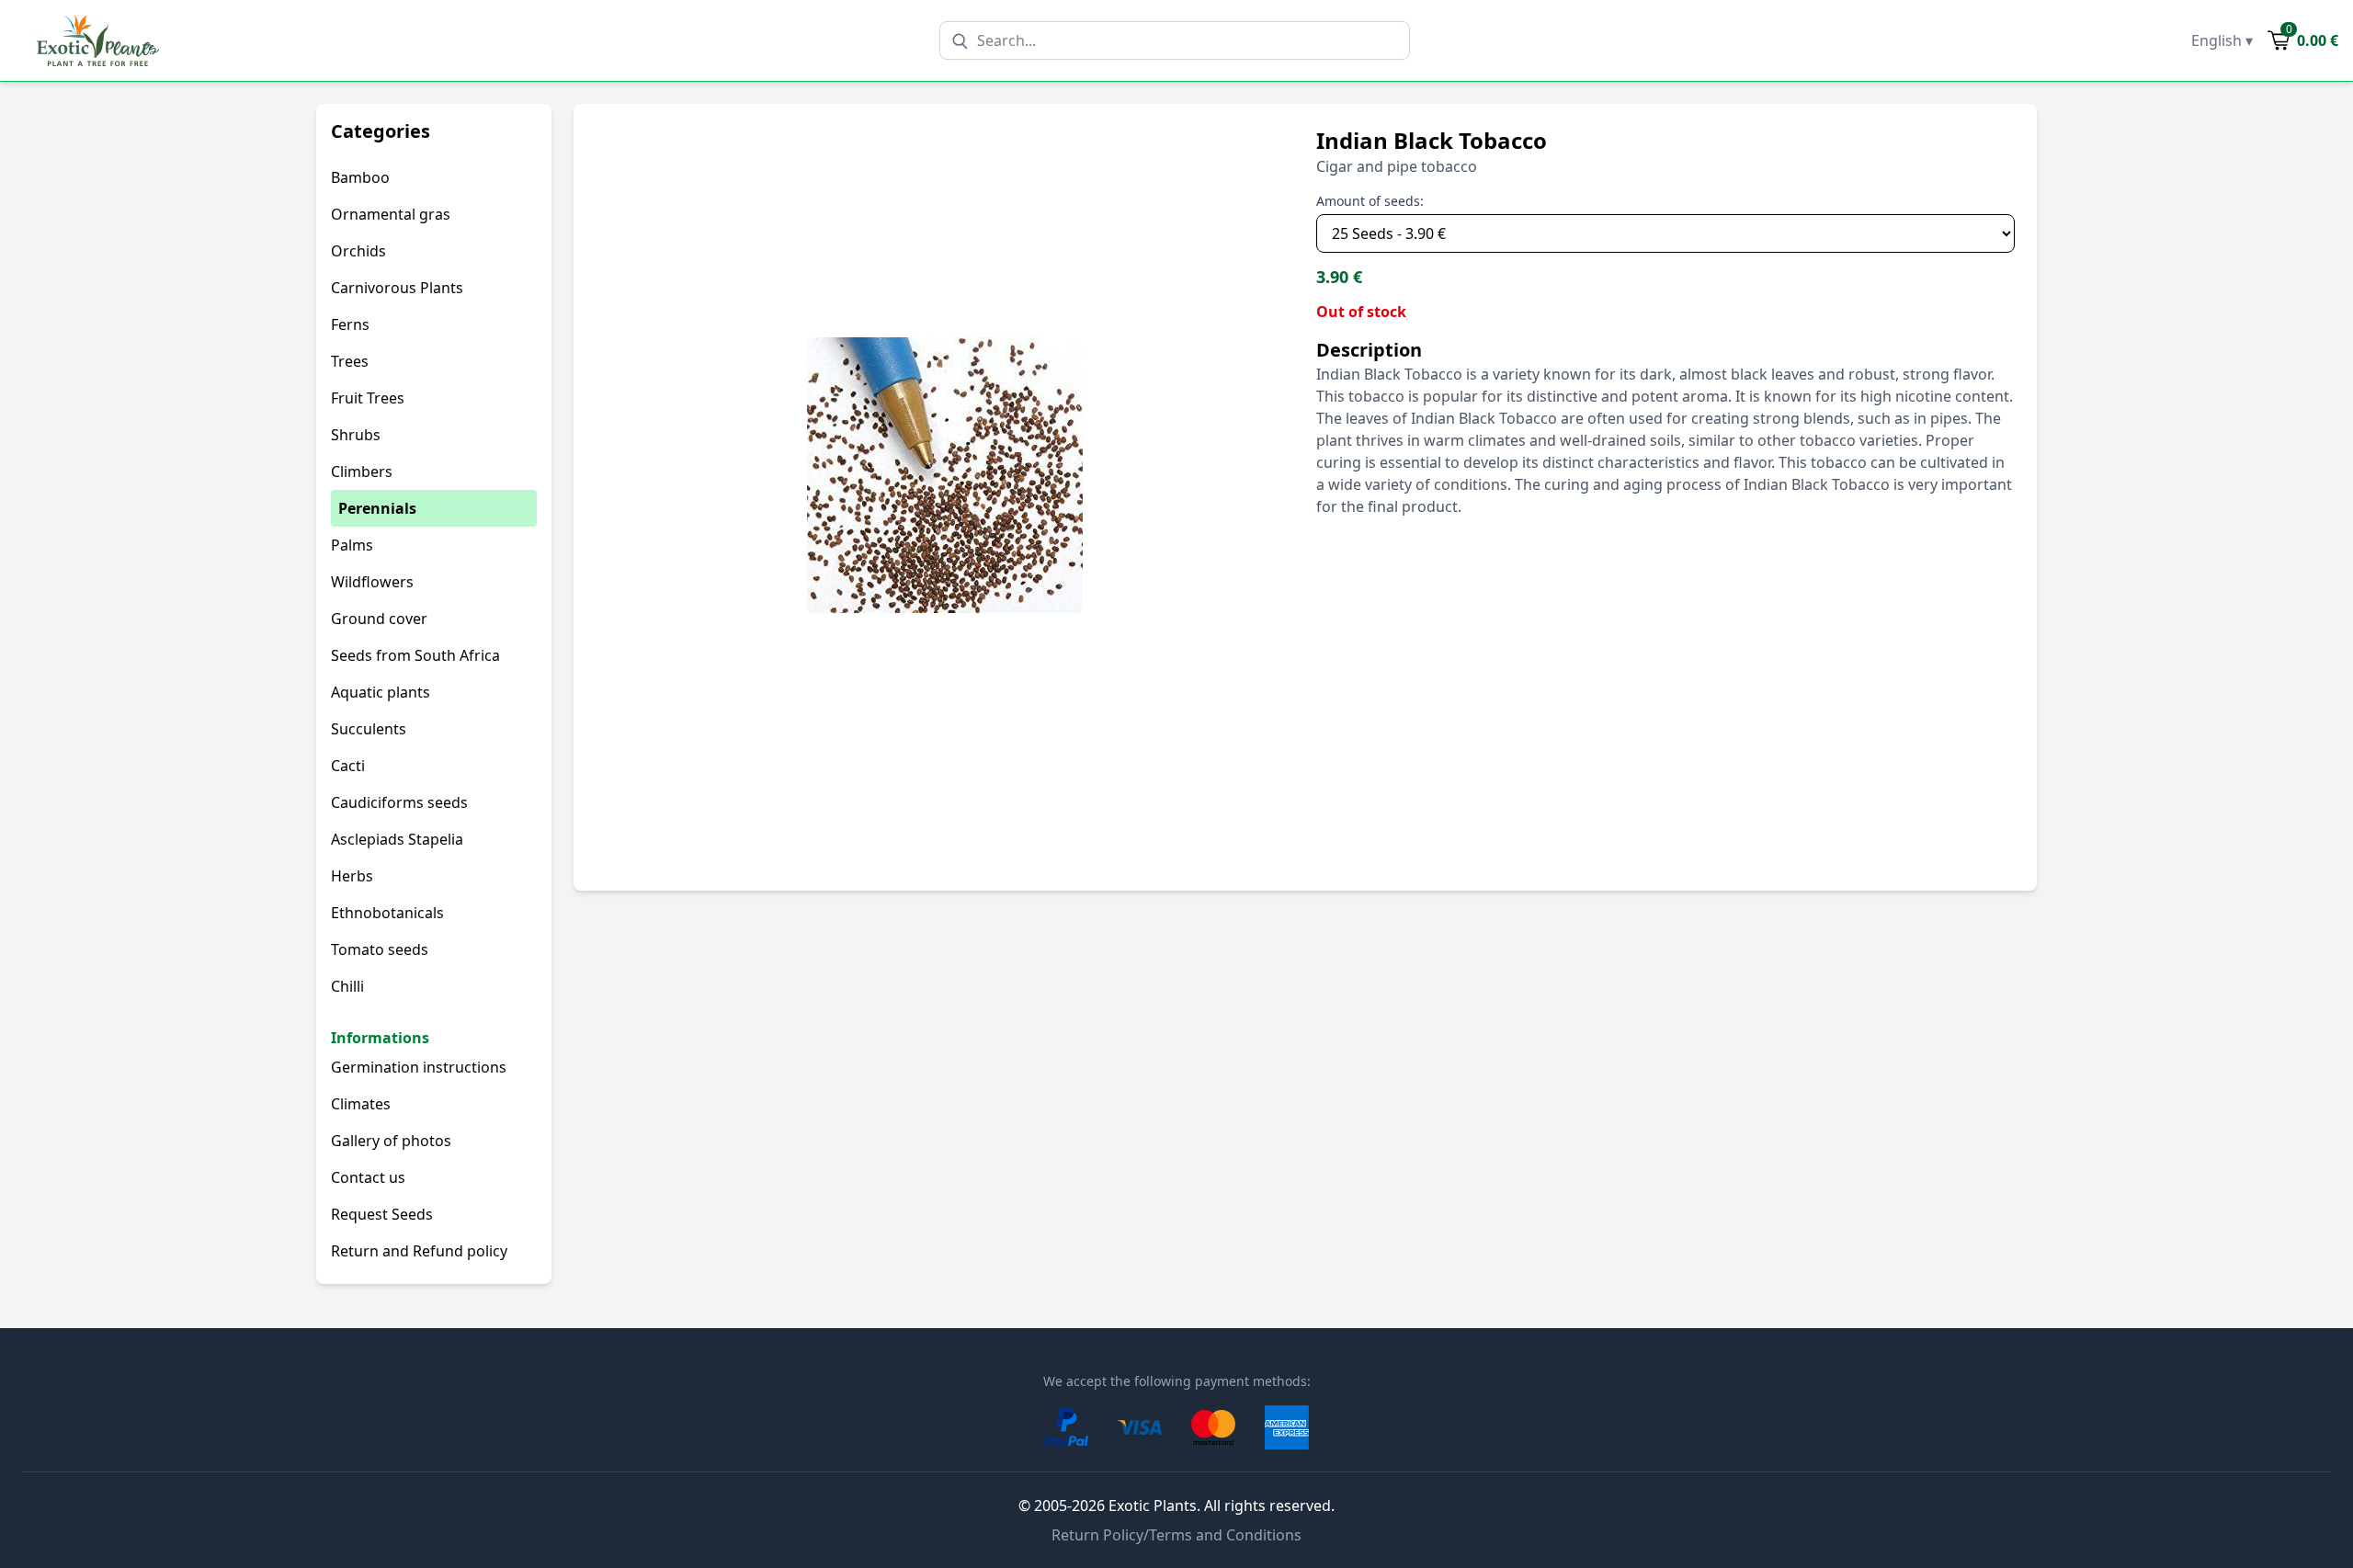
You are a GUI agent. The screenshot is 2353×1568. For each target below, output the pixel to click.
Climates (361, 1104)
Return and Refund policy (419, 1251)
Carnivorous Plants (397, 288)
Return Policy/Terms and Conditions (1176, 1535)
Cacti (348, 766)
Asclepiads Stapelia (397, 839)
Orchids (358, 251)
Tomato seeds (380, 949)
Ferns (350, 324)
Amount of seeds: (1370, 201)
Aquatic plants (381, 692)
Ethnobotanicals (387, 913)
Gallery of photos (391, 1141)
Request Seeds (382, 1214)
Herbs (352, 876)
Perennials (377, 508)
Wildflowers (372, 582)
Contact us (368, 1177)
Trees (350, 361)
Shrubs (356, 435)
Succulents (369, 729)
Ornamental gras (391, 214)
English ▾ (2222, 40)
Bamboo (360, 177)
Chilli (347, 986)
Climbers (362, 472)
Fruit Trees (368, 398)
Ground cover (379, 619)
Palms (352, 545)
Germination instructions (419, 1067)
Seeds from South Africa (415, 655)
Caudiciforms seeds (399, 802)
